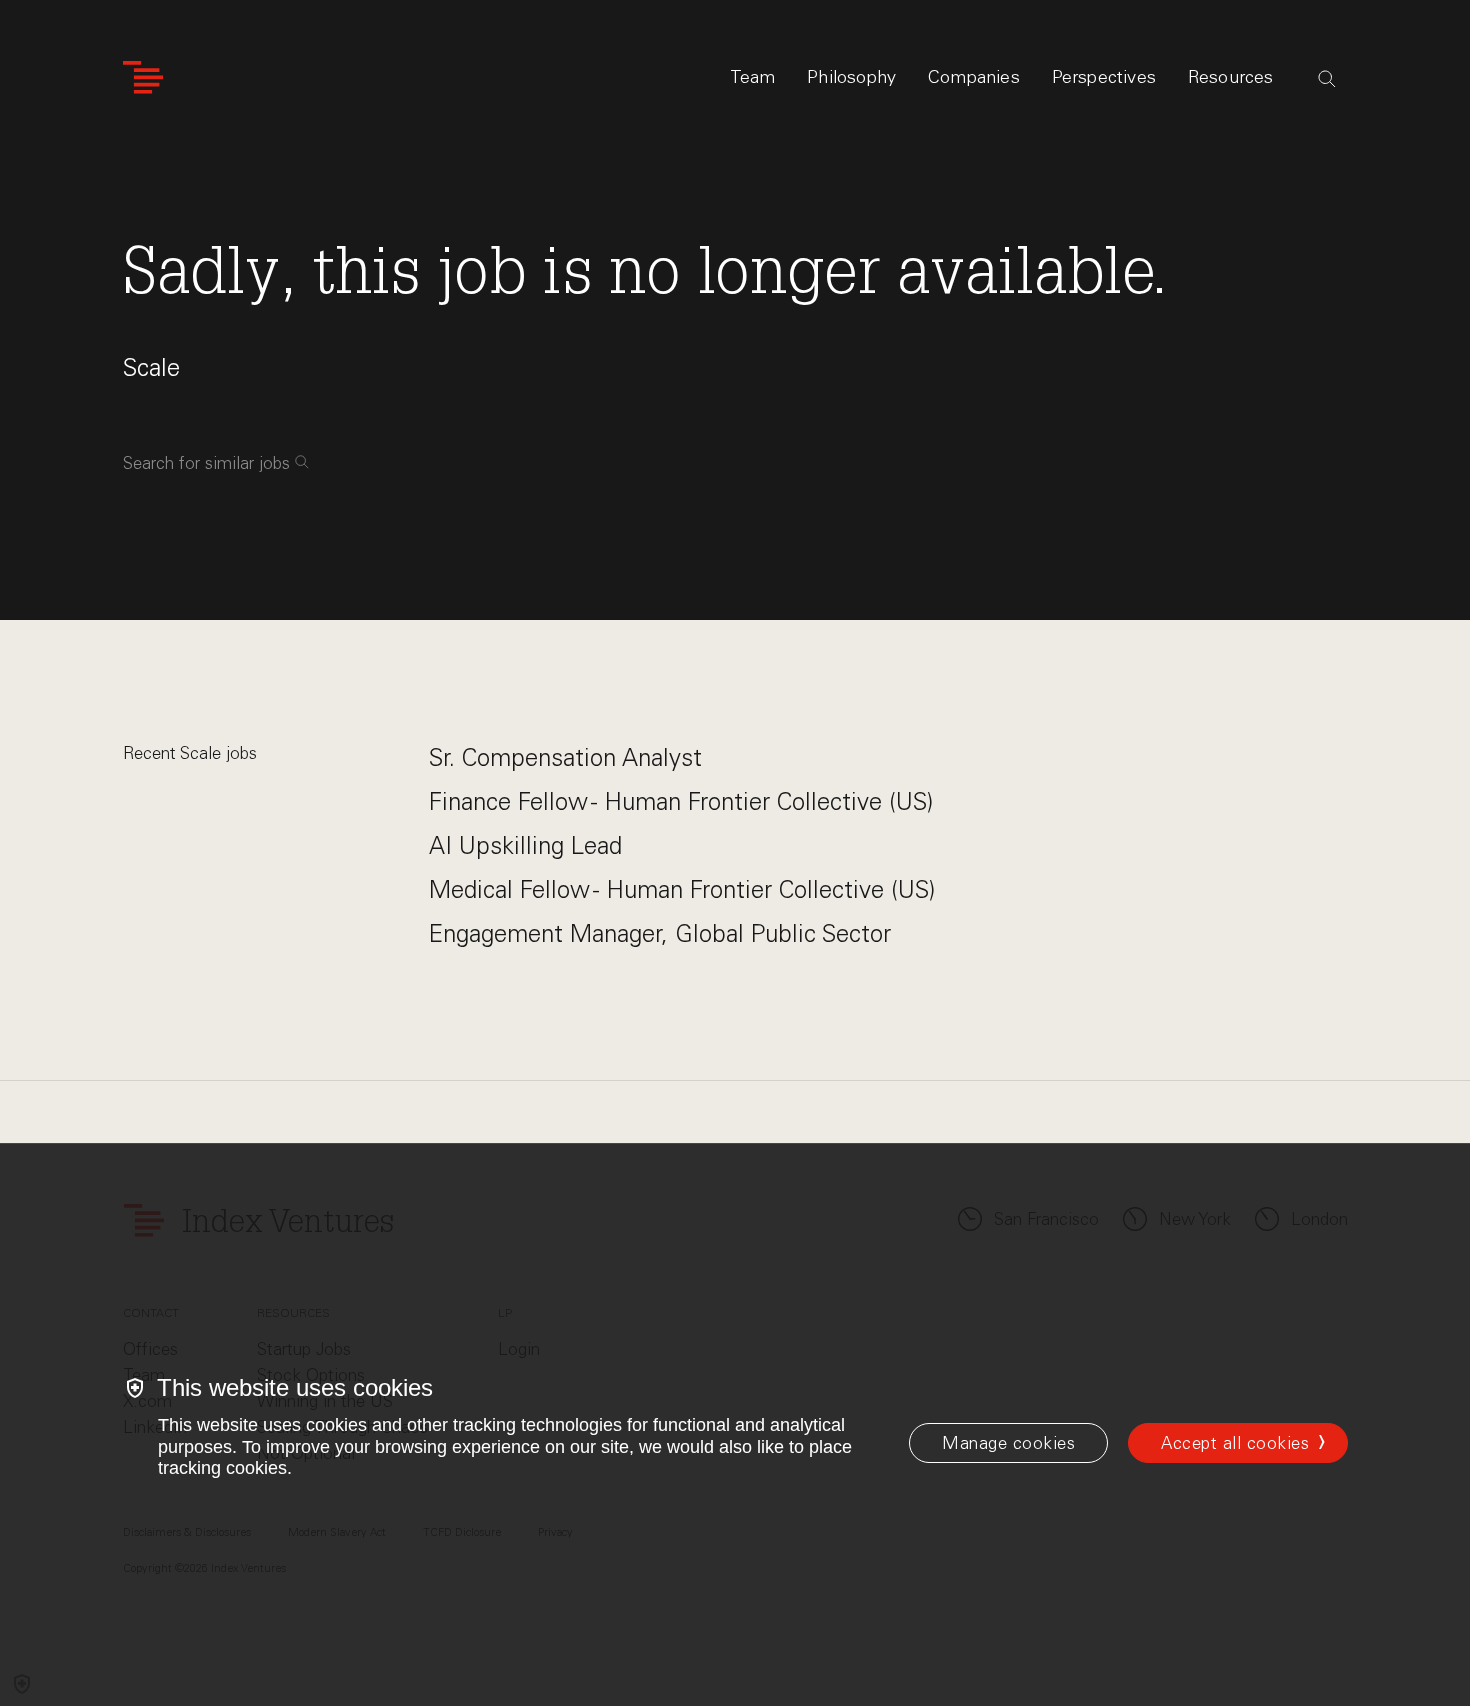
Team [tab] (753, 77)
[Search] (1327, 79)
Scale (151, 367)
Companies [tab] (974, 77)
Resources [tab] (1231, 77)
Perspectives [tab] (1104, 77)
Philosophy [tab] (851, 77)
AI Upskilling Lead (525, 845)
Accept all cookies (1235, 1443)
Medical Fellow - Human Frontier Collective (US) (682, 889)
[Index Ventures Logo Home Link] (143, 77)
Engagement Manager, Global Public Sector (660, 933)
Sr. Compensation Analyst (565, 757)
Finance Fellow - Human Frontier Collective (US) (681, 801)
